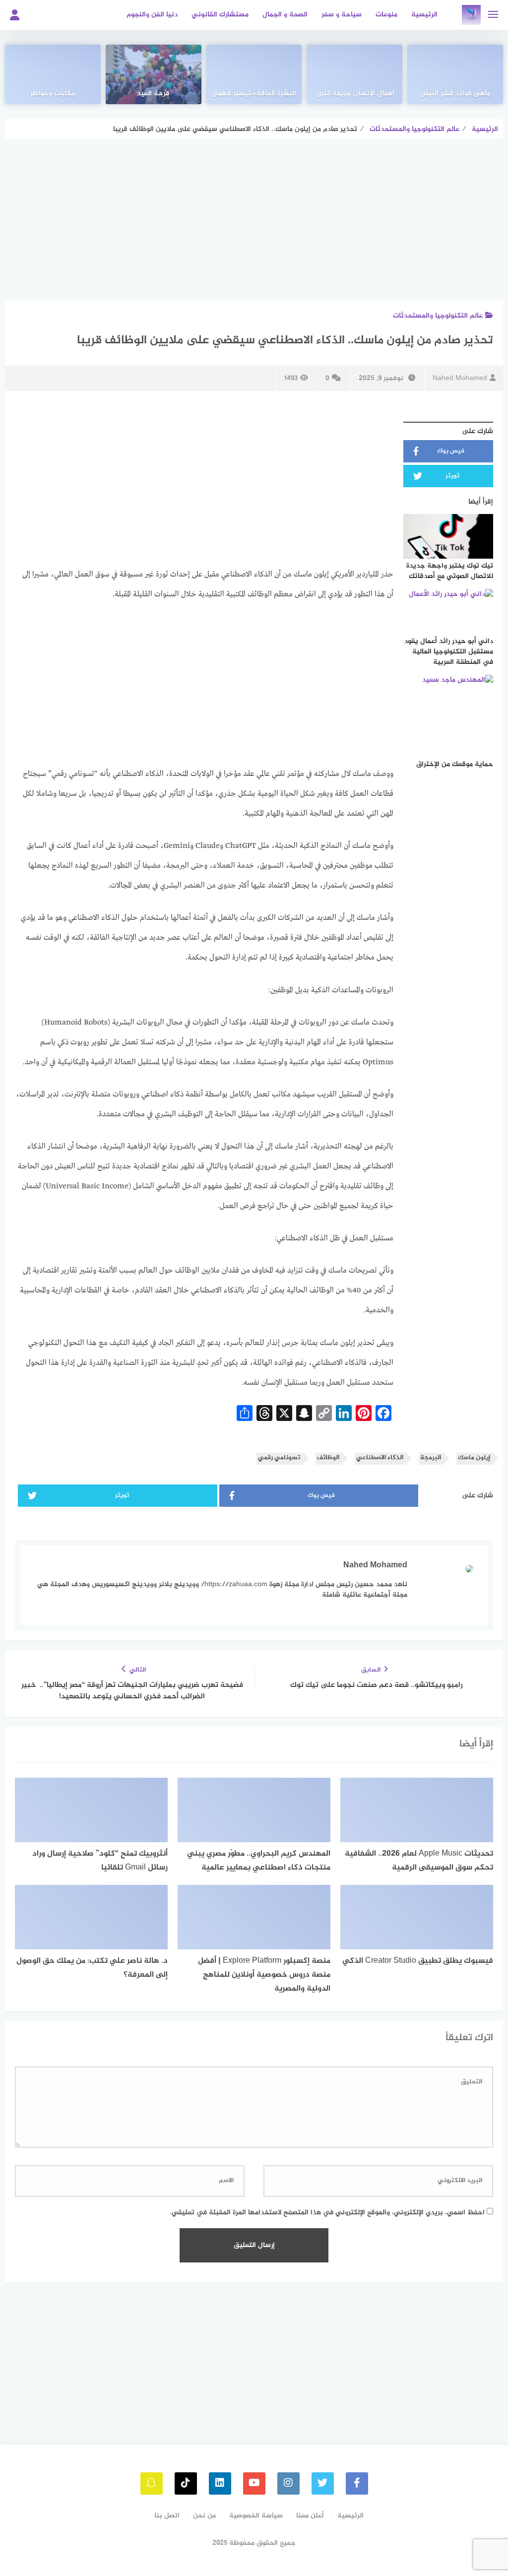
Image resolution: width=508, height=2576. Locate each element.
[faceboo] (357, 2483)
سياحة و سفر (342, 15)
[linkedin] (220, 2483)
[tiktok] (186, 2483)
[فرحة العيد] (154, 74)
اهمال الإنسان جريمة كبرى (354, 94)
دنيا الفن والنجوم (152, 15)
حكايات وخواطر (53, 94)
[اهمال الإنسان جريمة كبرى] (354, 74)
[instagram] (288, 2483)
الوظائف (328, 1458)
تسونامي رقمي (279, 1458)
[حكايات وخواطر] (53, 74)
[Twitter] (323, 2483)
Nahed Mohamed (460, 378)
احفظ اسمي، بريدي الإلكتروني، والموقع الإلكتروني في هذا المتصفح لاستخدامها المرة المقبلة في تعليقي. (327, 2213)
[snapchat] (152, 2483)
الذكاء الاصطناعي (380, 1458)
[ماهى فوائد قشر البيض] (455, 74)
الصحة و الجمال (285, 15)
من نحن (204, 2516)
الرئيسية (424, 15)
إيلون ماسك (474, 1458)
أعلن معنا (310, 2516)
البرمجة (431, 1458)
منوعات (386, 15)
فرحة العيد (153, 94)
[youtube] (254, 2483)
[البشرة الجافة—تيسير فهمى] (254, 74)
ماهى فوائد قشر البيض (455, 94)
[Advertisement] (254, 227)
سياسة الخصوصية (256, 2516)
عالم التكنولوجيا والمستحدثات (438, 316)
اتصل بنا (167, 2516)
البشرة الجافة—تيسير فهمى (254, 94)
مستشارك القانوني (220, 15)
